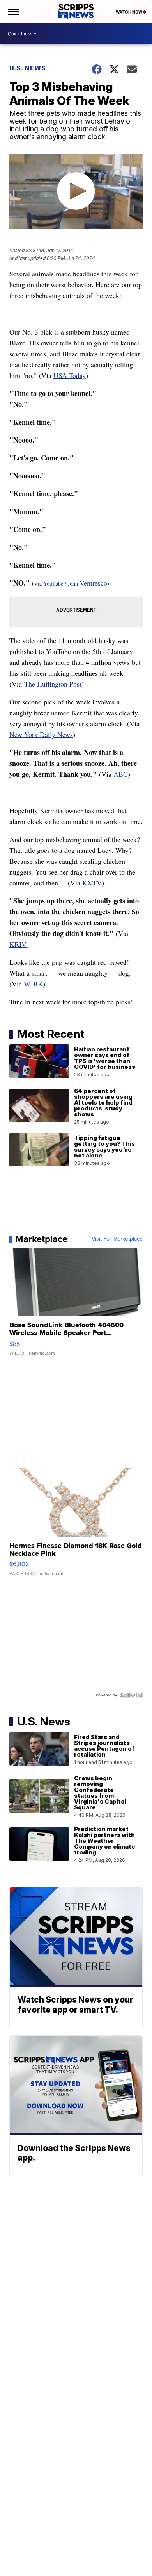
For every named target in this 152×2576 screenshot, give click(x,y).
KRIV (18, 944)
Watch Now (129, 12)
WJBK (33, 984)
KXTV (92, 883)
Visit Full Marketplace (117, 1239)
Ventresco (93, 583)
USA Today (70, 375)
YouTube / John (61, 583)
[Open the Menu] (13, 12)
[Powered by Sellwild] (131, 1695)
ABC (121, 774)
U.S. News (28, 68)
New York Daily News (41, 734)
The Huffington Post (53, 684)
